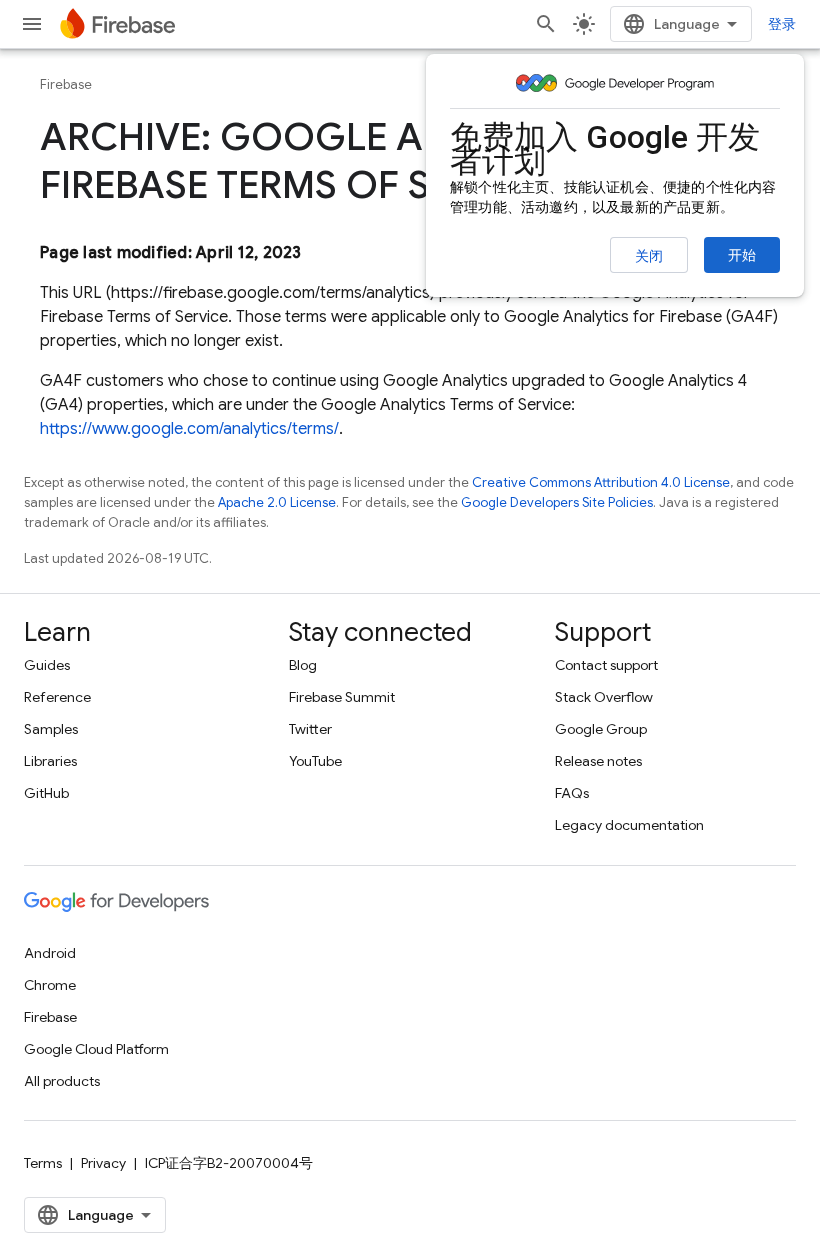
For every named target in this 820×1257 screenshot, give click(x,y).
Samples (51, 729)
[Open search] (546, 24)
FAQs (572, 793)
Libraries (50, 761)
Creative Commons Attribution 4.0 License (601, 482)
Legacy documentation (629, 825)
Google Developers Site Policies (557, 502)
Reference (57, 697)
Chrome (50, 985)
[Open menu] (32, 24)
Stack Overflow (604, 697)
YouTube (315, 761)
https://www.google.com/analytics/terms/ (189, 429)
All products (62, 1081)
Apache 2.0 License (277, 502)
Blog (303, 665)
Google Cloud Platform (96, 1049)
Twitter (310, 729)
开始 (742, 255)
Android (50, 953)
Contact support (606, 665)
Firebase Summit (342, 697)
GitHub (46, 793)
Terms (43, 1163)
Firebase (66, 84)
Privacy (103, 1163)
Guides (47, 665)
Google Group (601, 729)
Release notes (598, 761)
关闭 (649, 256)
